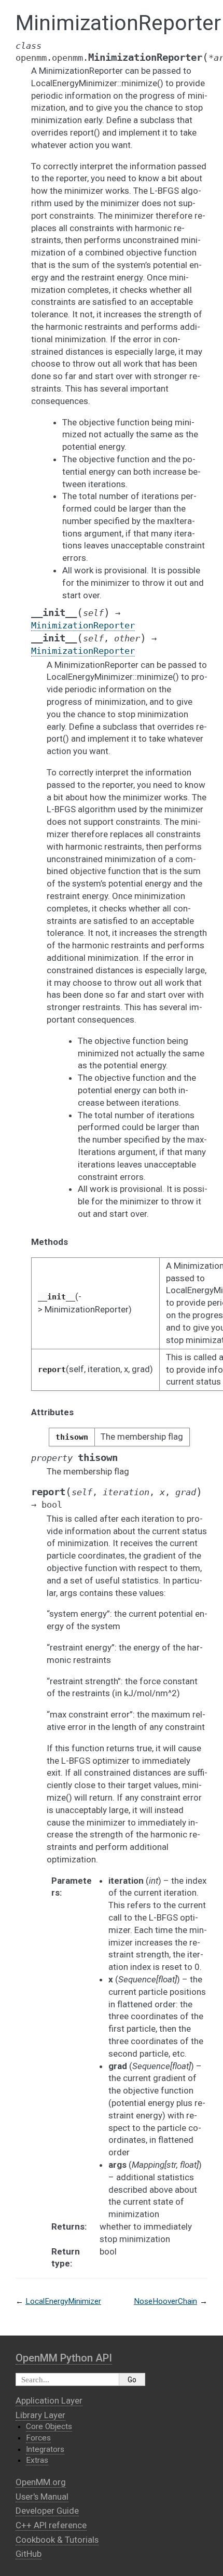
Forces (38, 2438)
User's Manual (42, 2497)
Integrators (45, 2449)
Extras (37, 2460)
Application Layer (49, 2400)
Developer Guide (47, 2511)
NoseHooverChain (165, 2301)
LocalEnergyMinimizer (63, 2301)
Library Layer (40, 2415)
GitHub (29, 2554)
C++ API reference (51, 2525)
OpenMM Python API (64, 2358)
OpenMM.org (41, 2482)
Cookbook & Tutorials (57, 2540)
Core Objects (49, 2426)
